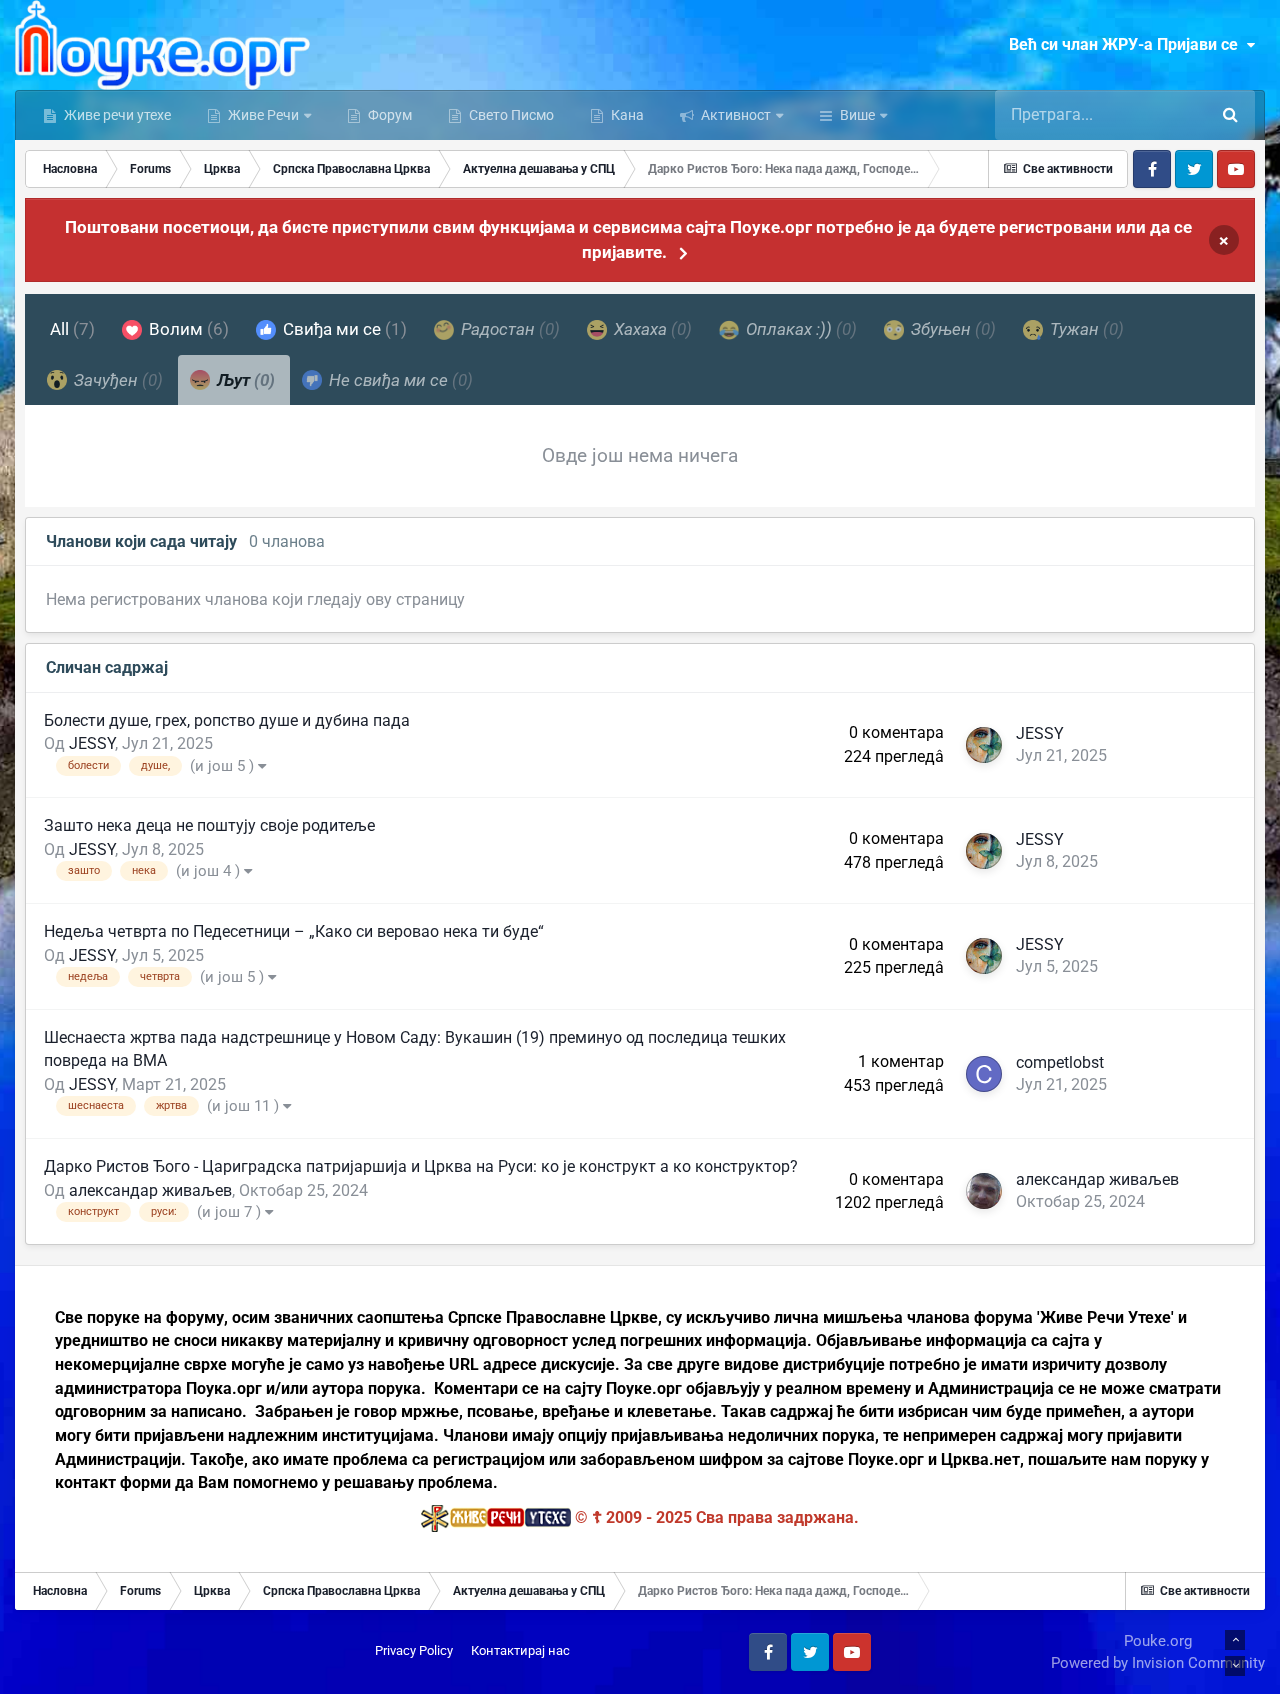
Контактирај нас (520, 1650)
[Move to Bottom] (1235, 1666)
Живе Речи (263, 115)
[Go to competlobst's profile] (984, 1074)
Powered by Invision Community (1158, 1663)
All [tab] (72, 329)
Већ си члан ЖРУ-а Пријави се (1127, 44)
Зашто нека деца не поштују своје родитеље (209, 825)
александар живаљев (150, 1190)
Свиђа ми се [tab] (343, 329)
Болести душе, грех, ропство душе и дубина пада (227, 720)
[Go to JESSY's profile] (984, 745)
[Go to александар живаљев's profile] (984, 1191)
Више (857, 115)
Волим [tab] (187, 329)
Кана (626, 115)
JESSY (92, 743)
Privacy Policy (414, 1650)
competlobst (1060, 1062)
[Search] (1230, 115)
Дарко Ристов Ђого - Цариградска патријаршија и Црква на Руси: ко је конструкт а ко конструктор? (421, 1166)
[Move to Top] (1235, 1640)
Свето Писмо (510, 115)
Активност (734, 115)
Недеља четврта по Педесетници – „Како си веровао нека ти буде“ (294, 931)
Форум (388, 115)
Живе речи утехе (116, 115)
